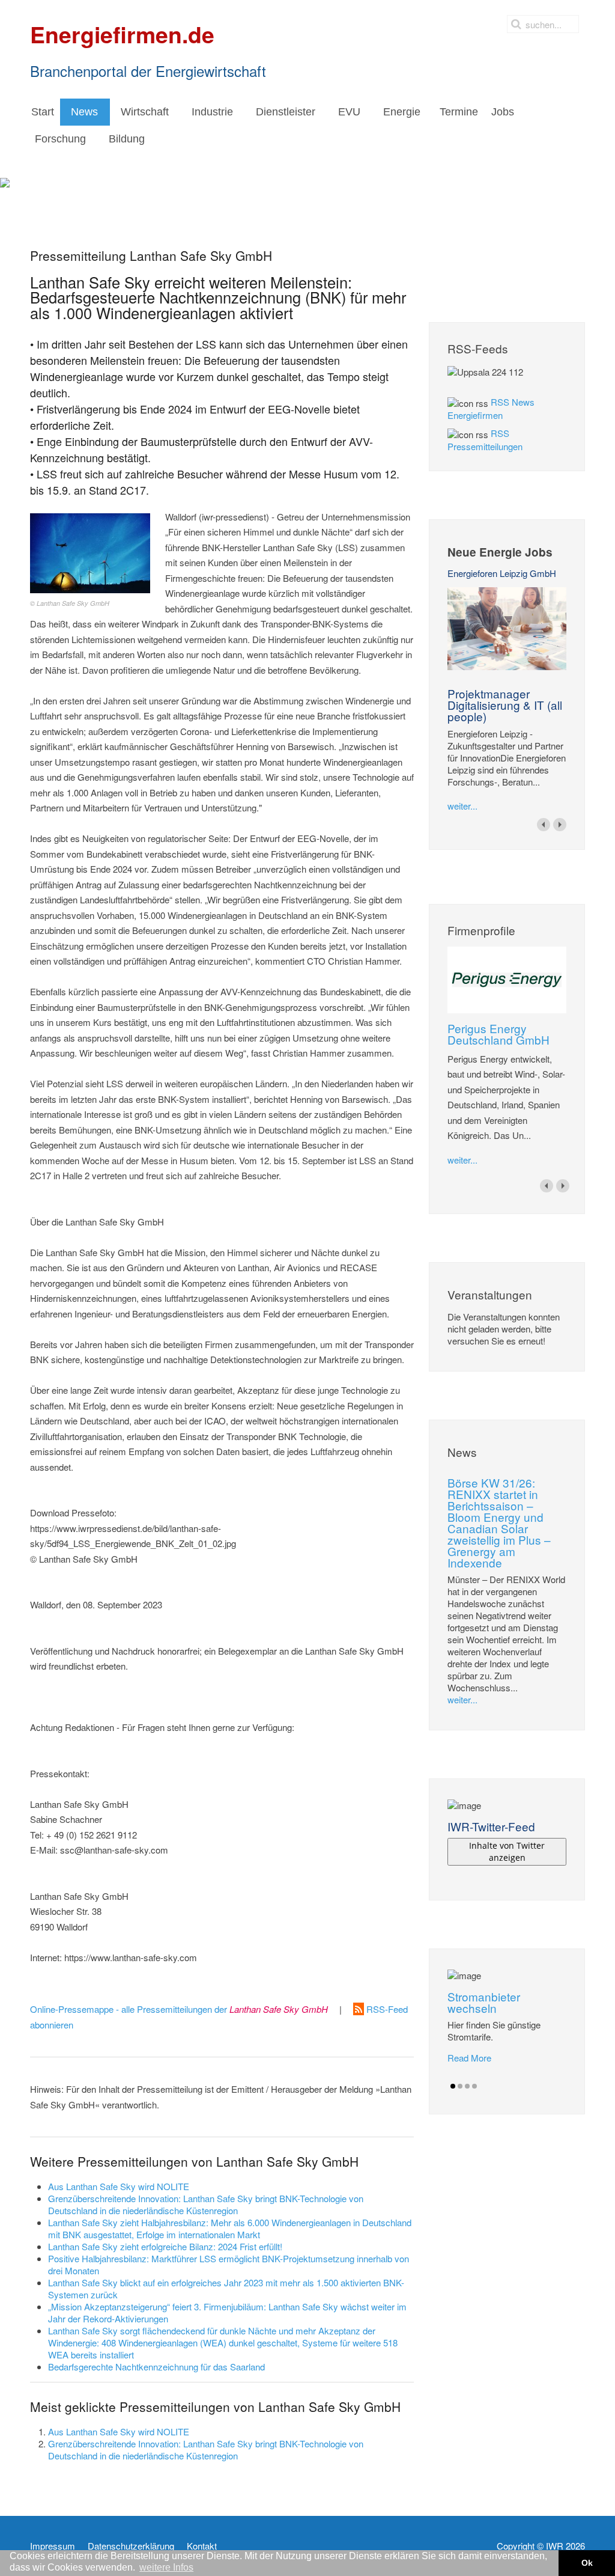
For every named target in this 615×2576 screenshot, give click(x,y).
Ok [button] (587, 2563)
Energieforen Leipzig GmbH (502, 573)
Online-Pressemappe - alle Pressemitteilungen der (179, 2009)
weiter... (462, 806)
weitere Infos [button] (166, 2567)
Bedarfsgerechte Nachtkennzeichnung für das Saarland (156, 2367)
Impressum (53, 2546)
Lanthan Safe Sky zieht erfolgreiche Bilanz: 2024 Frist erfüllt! (165, 2246)
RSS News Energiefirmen (491, 408)
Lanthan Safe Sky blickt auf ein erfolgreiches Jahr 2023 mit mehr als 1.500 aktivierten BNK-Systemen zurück (226, 2288)
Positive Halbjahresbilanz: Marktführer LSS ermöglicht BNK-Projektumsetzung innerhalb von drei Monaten (229, 2264)
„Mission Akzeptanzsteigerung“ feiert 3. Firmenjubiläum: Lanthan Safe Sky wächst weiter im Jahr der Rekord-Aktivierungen (227, 2312)
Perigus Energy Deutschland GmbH (498, 1034)
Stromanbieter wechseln (484, 2002)
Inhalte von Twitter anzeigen (507, 1851)
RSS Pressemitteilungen (485, 440)
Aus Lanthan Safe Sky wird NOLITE (119, 2186)
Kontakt (202, 2546)
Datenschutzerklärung (131, 2546)
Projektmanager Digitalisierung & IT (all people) (505, 705)
